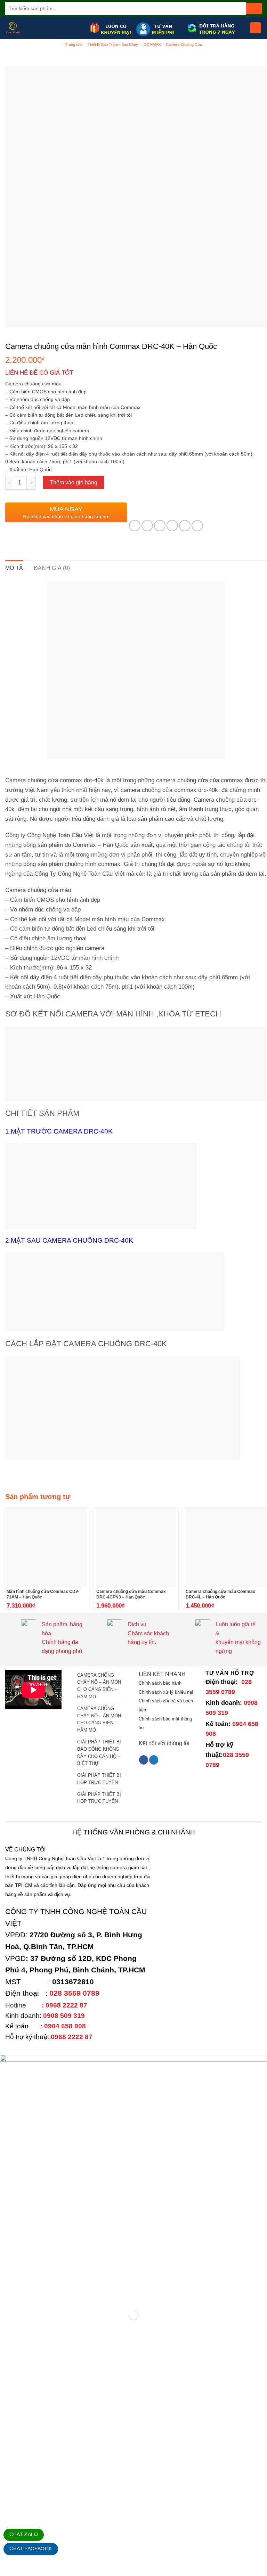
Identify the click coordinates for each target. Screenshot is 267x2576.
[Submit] (254, 9)
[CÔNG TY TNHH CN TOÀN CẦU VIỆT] (45, 28)
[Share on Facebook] (147, 526)
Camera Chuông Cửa (184, 44)
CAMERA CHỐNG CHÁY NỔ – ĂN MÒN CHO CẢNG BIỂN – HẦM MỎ (99, 1686)
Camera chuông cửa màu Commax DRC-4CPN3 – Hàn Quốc (131, 1594)
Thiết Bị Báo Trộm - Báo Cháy (113, 44)
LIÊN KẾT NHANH (162, 1674)
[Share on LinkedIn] (197, 526)
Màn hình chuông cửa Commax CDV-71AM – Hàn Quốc (43, 1594)
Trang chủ (74, 44)
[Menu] (256, 28)
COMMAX (152, 44)
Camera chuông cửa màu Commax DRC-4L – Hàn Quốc (220, 1594)
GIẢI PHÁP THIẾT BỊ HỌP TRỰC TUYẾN (99, 1779)
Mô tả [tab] (14, 568)
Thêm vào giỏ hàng (74, 483)
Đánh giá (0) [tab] (52, 568)
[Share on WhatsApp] (135, 526)
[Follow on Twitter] (154, 1760)
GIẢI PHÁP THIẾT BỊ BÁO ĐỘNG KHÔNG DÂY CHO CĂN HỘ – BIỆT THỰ (99, 1753)
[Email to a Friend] (172, 526)
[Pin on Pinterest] (185, 526)
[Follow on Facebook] (144, 1760)
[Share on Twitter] (160, 526)
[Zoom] (14, 319)
